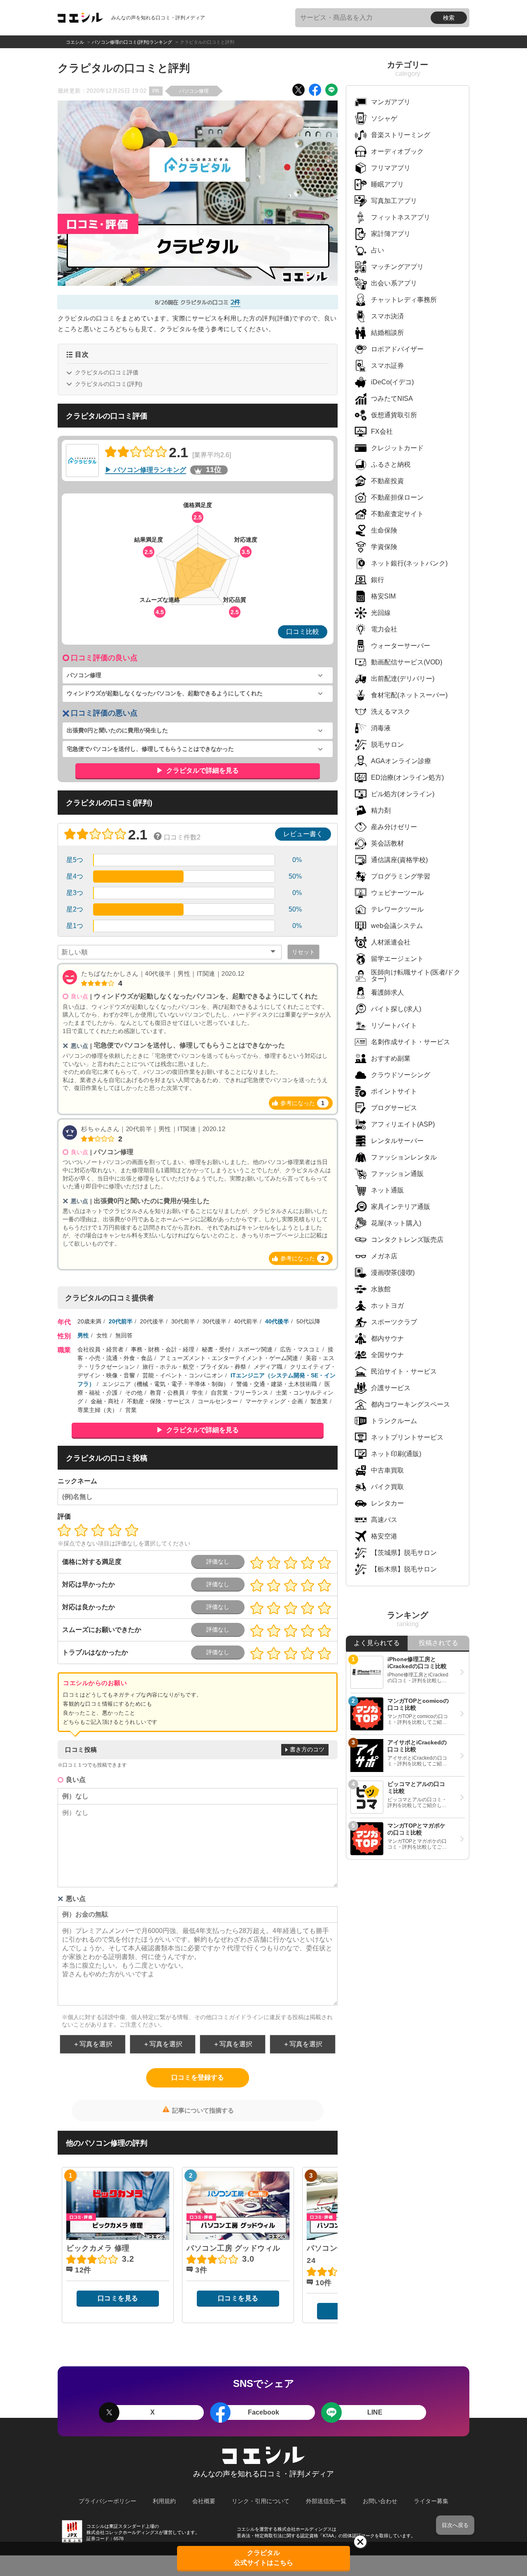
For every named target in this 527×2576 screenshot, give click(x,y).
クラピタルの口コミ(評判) (109, 384)
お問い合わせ (380, 2501)
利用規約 (164, 2501)
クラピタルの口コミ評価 (107, 372)
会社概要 (204, 2501)
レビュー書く (303, 834)
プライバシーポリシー (107, 2501)
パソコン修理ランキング (150, 470)
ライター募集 (431, 2501)
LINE (375, 2412)
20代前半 (121, 1321)
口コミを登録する (198, 2077)
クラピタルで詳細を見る (202, 770)
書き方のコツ (307, 1749)
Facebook (263, 2412)
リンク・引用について (261, 2501)
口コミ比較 (303, 632)
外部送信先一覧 (326, 2501)
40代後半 (277, 1321)
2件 (236, 302)
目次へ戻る (455, 2525)
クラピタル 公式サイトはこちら (263, 2558)
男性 (83, 1335)
